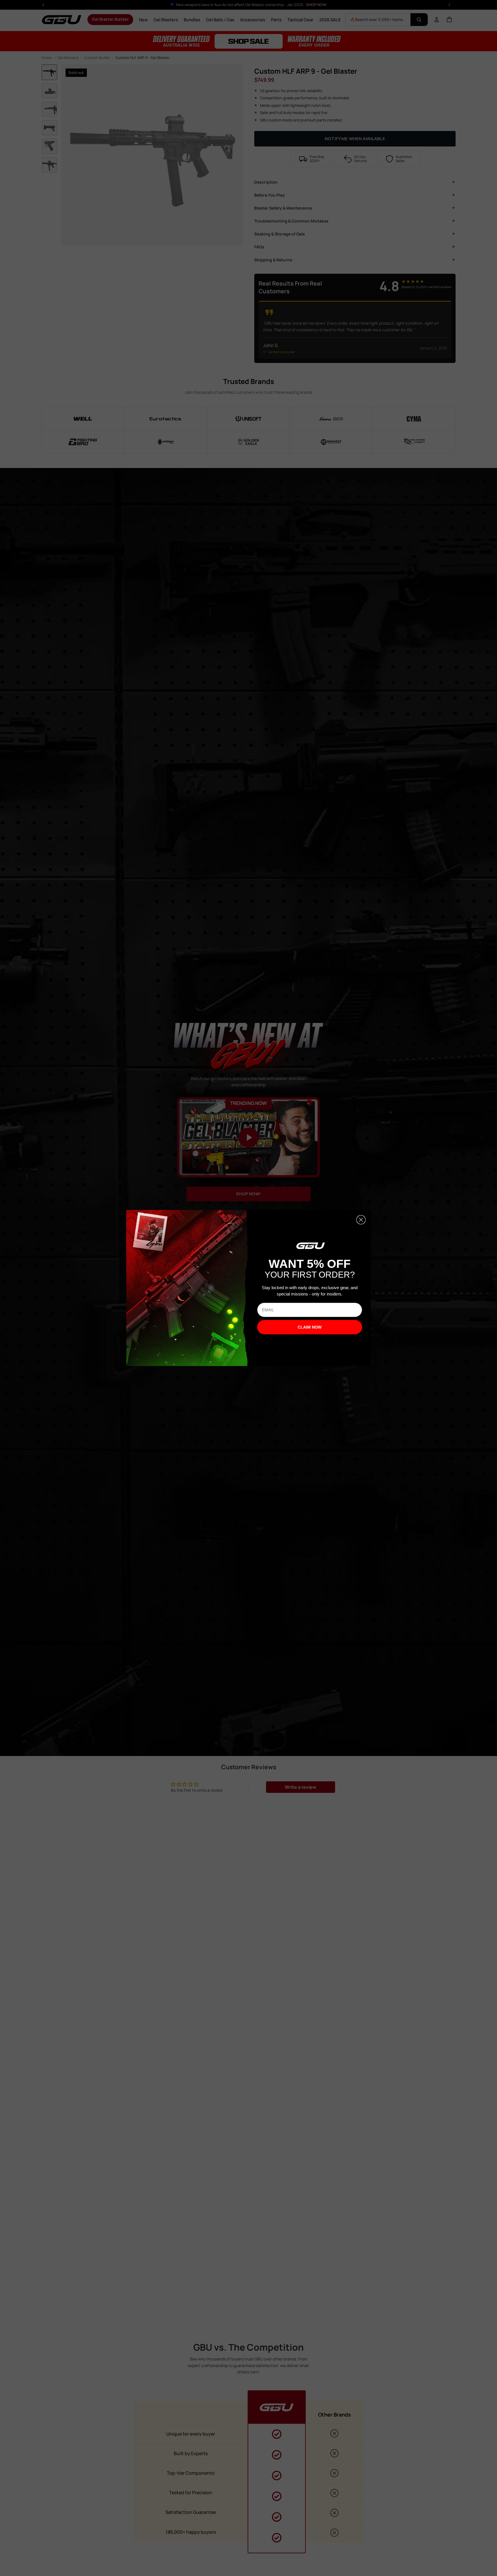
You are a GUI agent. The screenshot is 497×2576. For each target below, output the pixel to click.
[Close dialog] (361, 1220)
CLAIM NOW (310, 1327)
